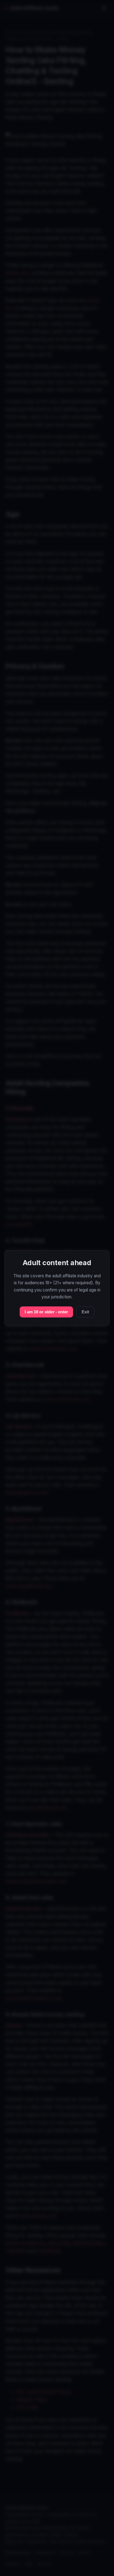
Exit (85, 1312)
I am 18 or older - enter (46, 1312)
